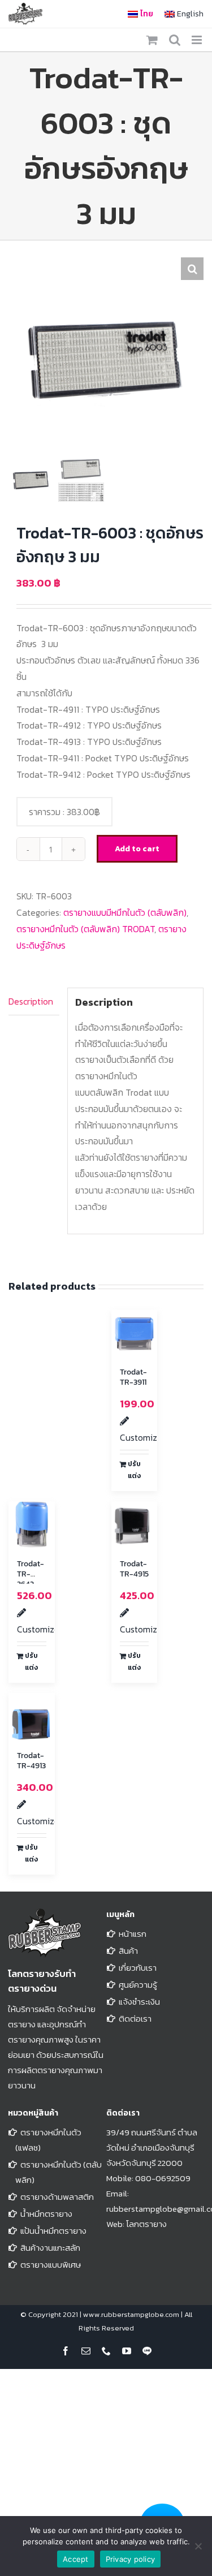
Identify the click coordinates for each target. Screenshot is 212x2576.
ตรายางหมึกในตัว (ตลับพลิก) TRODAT (85, 929)
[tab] (34, 1002)
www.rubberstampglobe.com (131, 2314)
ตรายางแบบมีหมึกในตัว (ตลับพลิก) (125, 912)
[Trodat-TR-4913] (32, 1716)
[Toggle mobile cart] (152, 40)
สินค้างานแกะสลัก (50, 2248)
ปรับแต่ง (134, 1470)
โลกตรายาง (146, 2224)
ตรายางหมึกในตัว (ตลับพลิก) (59, 2172)
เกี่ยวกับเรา (138, 1968)
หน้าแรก (133, 1934)
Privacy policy (131, 2559)
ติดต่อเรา (135, 2019)
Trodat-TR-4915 (134, 1569)
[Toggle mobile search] (175, 40)
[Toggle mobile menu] (198, 40)
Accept (76, 2559)
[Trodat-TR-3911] (135, 1333)
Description (31, 1001)
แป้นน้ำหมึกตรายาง (53, 2231)
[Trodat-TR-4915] (135, 1524)
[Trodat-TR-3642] (32, 1524)
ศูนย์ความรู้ (138, 1985)
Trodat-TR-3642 (31, 1574)
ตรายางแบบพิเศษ (51, 2265)
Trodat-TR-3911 (133, 1377)
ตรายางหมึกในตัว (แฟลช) (48, 2140)
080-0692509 (163, 2178)
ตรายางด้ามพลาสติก (57, 2197)
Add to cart (137, 849)
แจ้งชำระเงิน (139, 2002)
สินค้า (128, 1951)
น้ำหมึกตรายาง (46, 2214)
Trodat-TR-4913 (31, 1761)
